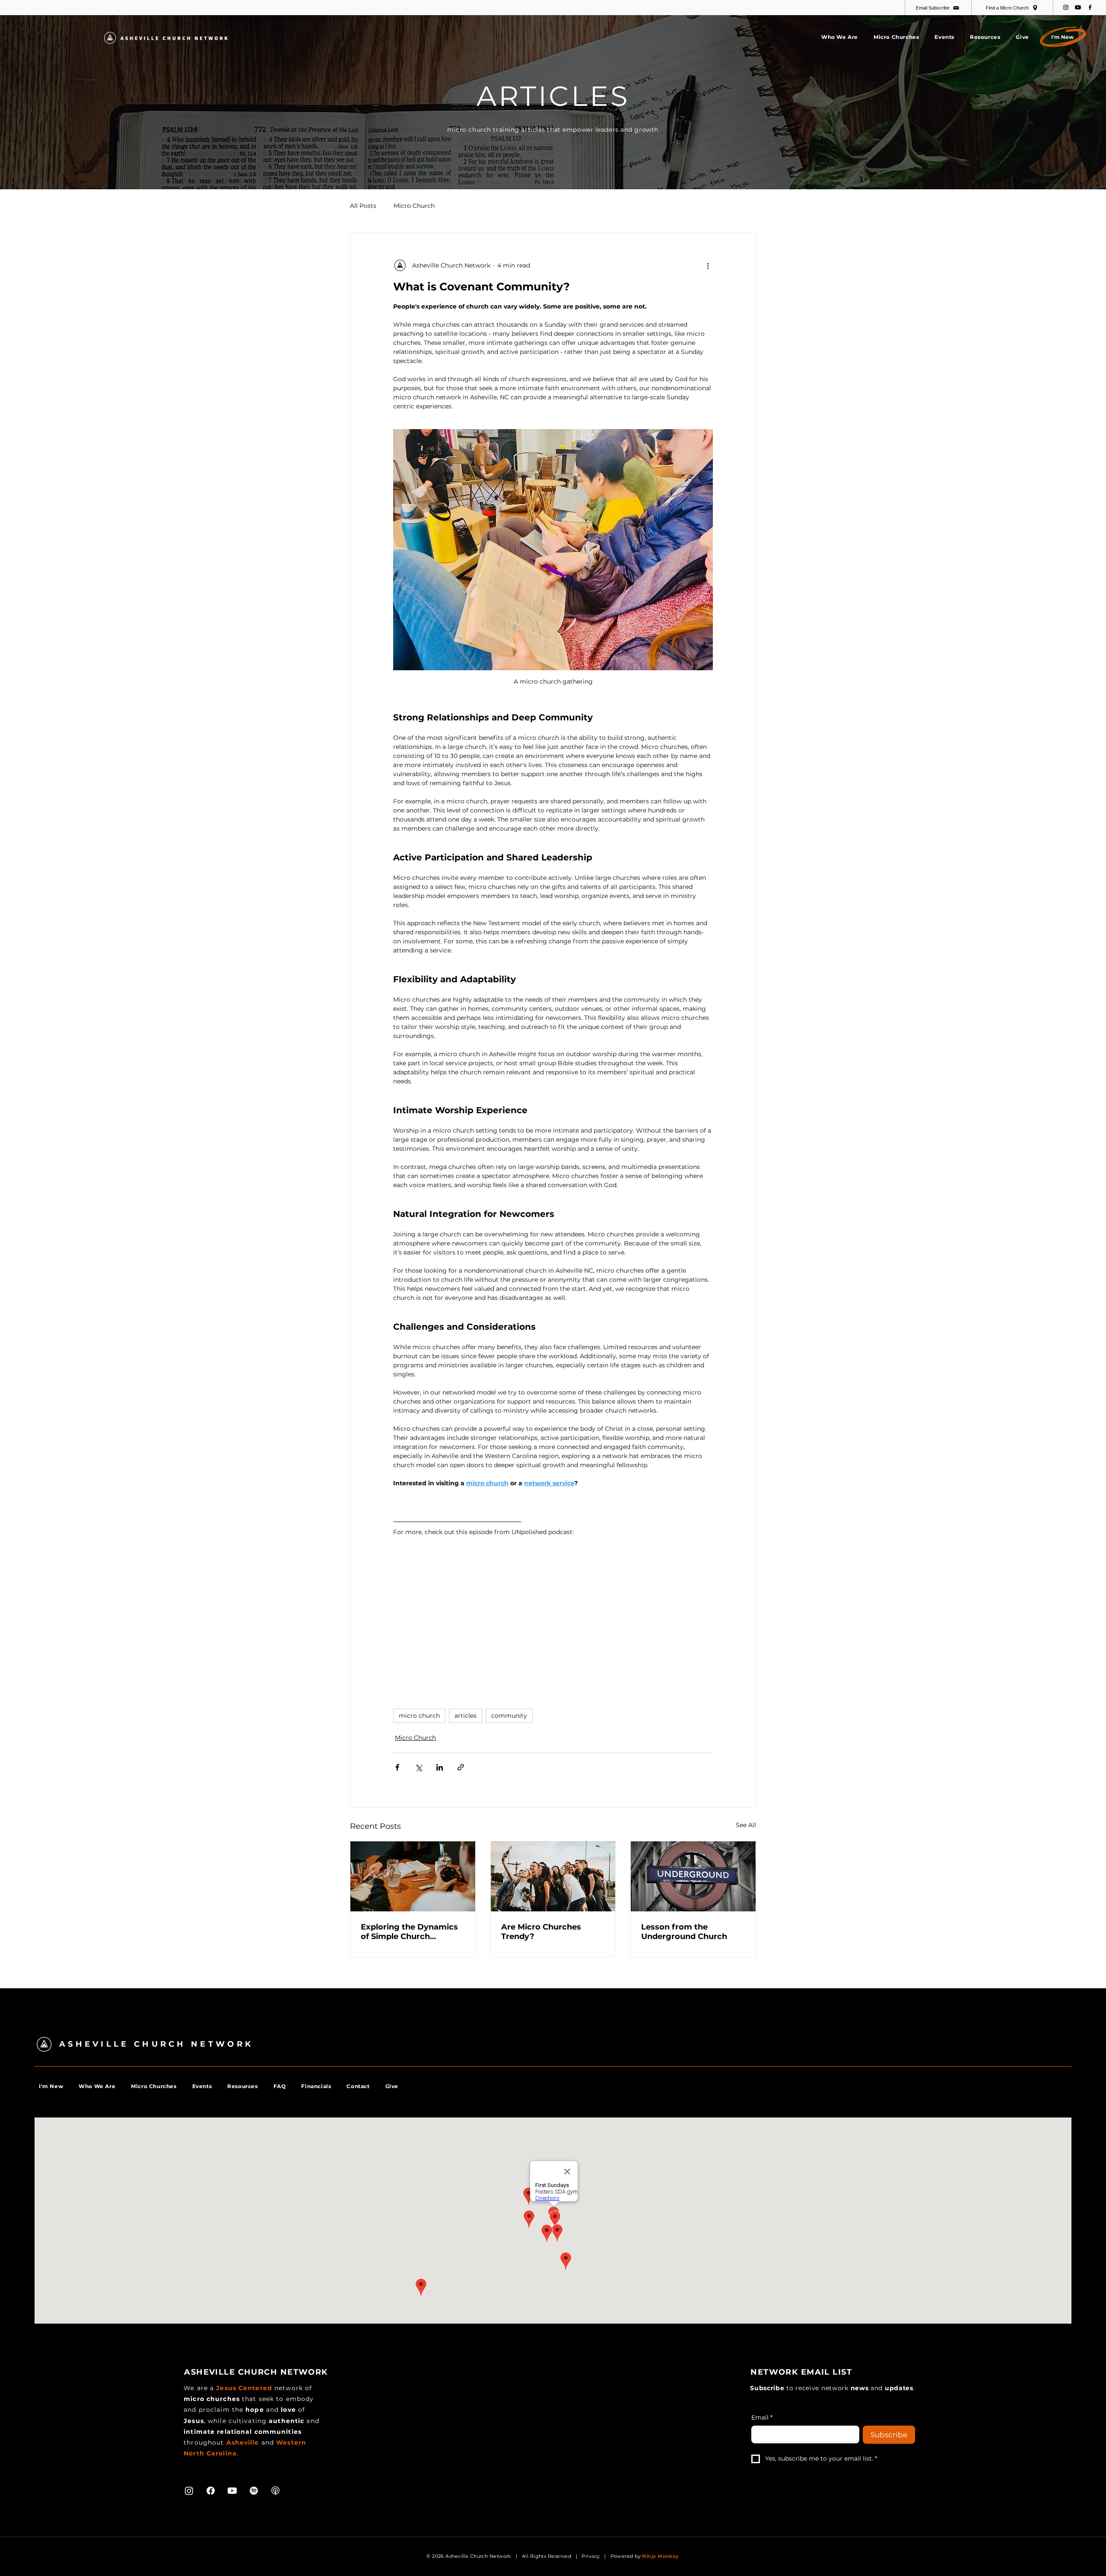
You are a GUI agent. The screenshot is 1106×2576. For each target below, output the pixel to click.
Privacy (591, 2556)
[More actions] (708, 265)
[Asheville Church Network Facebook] (1090, 7)
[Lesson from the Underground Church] (693, 1876)
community (509, 1716)
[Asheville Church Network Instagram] (1066, 7)
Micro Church (414, 206)
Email (762, 2417)
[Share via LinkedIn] (440, 1767)
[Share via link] (461, 1767)
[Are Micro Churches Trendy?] (553, 1876)
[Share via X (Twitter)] (418, 1767)
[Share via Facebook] (397, 1767)
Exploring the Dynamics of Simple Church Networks (409, 1932)
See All (746, 1825)
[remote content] (528, 1616)
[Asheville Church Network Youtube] (1078, 7)
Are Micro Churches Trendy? (541, 1932)
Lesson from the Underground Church (684, 1932)
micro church (419, 1716)
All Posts (363, 206)
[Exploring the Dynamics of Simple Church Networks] (413, 1876)
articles (466, 1716)
